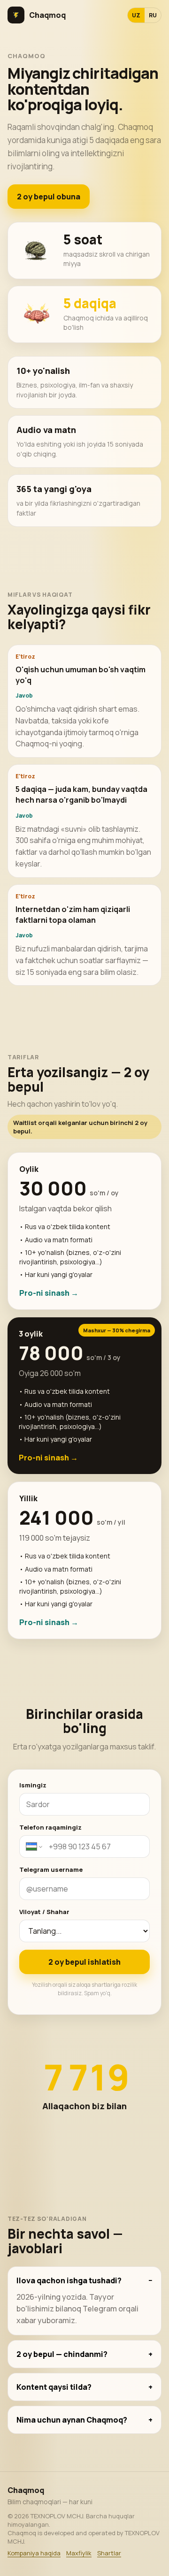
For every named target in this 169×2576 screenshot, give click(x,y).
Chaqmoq (47, 15)
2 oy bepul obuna (49, 197)
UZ (136, 15)
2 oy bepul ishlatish (84, 1962)
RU (153, 15)
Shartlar (109, 2553)
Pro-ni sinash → (49, 1293)
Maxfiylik (79, 2553)
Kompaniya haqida (34, 2553)
